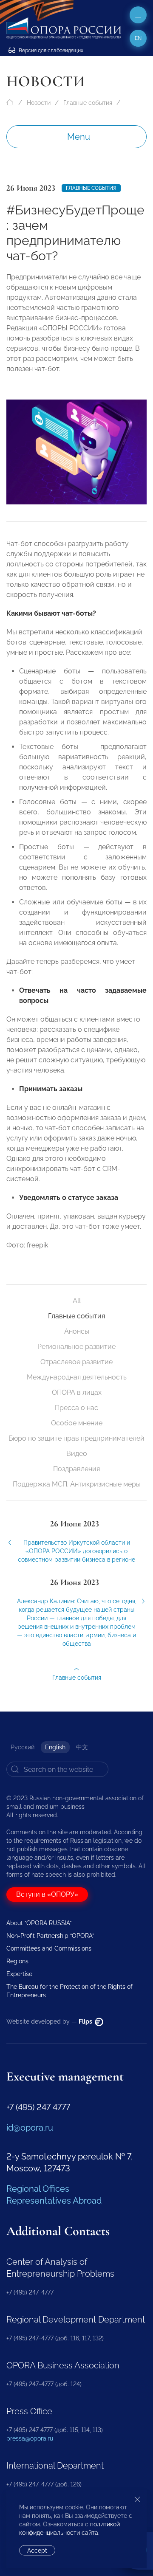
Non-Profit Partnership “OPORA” (50, 1936)
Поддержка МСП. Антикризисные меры (77, 1484)
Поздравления (76, 1469)
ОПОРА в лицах (77, 1392)
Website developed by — (50, 2021)
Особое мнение (77, 1423)
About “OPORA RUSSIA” (39, 1923)
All (77, 1301)
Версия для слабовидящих (50, 51)
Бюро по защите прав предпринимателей (76, 1438)
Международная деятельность (77, 1377)
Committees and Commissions (49, 1948)
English (55, 1747)
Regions (17, 1961)
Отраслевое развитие (76, 1362)
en (138, 38)
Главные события (88, 103)
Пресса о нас (76, 1408)
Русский (23, 1747)
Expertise (19, 1974)
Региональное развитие (76, 1347)
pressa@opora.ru (30, 2438)
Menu (79, 137)
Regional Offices (38, 2189)
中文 (82, 1747)
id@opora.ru (30, 2128)
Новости (39, 103)
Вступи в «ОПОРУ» (47, 1894)
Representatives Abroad (54, 2201)
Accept (37, 2551)
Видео (77, 1454)
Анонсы (77, 1331)
